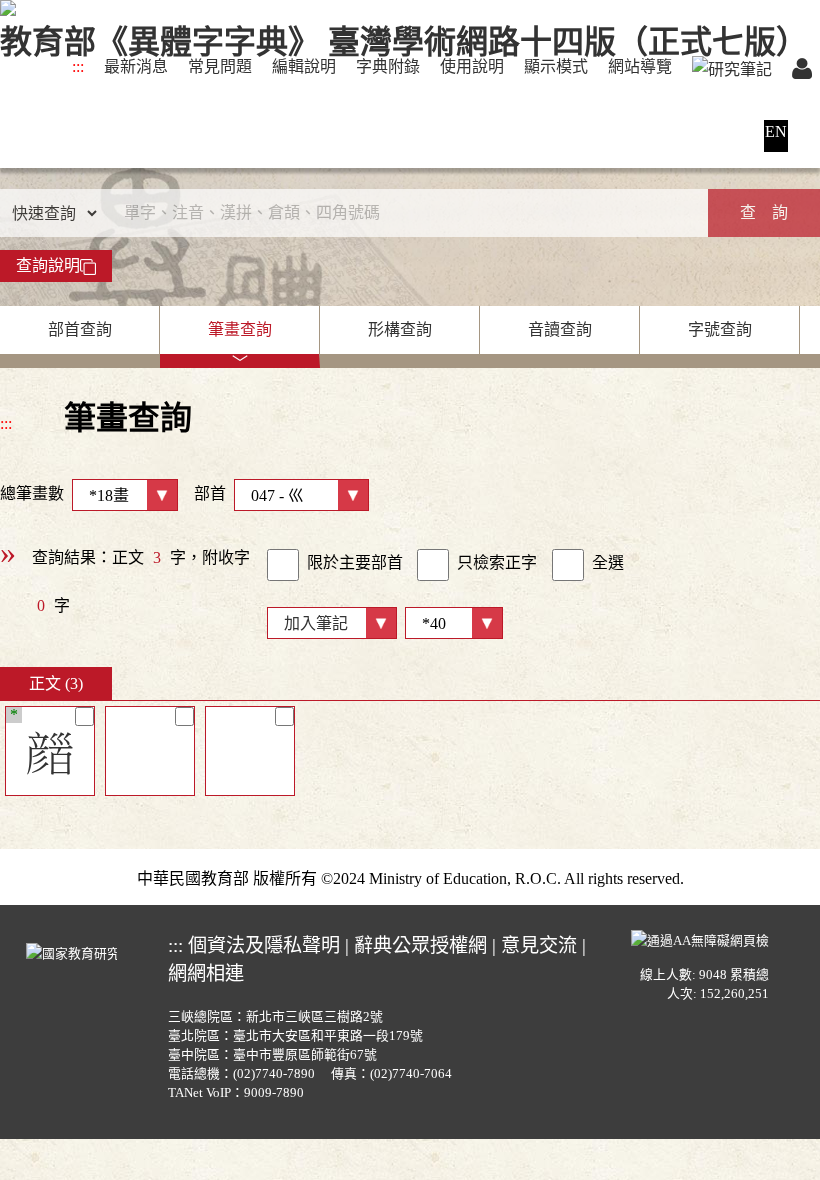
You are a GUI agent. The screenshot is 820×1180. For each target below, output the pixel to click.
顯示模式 (556, 66)
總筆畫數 (32, 493)
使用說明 (472, 66)
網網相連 (206, 973)
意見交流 (539, 945)
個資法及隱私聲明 (264, 945)
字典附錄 (388, 66)
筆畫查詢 (240, 329)
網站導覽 (640, 66)
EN (776, 131)
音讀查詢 (560, 329)
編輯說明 (304, 66)
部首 (210, 493)
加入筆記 (316, 623)
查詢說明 (48, 265)
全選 (608, 562)
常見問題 (220, 66)
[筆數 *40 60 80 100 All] (450, 622)
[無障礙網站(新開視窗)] (700, 939)
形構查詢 (400, 329)
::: (78, 66)
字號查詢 (720, 329)
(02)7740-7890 (274, 1074)
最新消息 (136, 66)
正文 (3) (56, 683)
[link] (283, 565)
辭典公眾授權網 (420, 945)
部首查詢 (80, 329)
